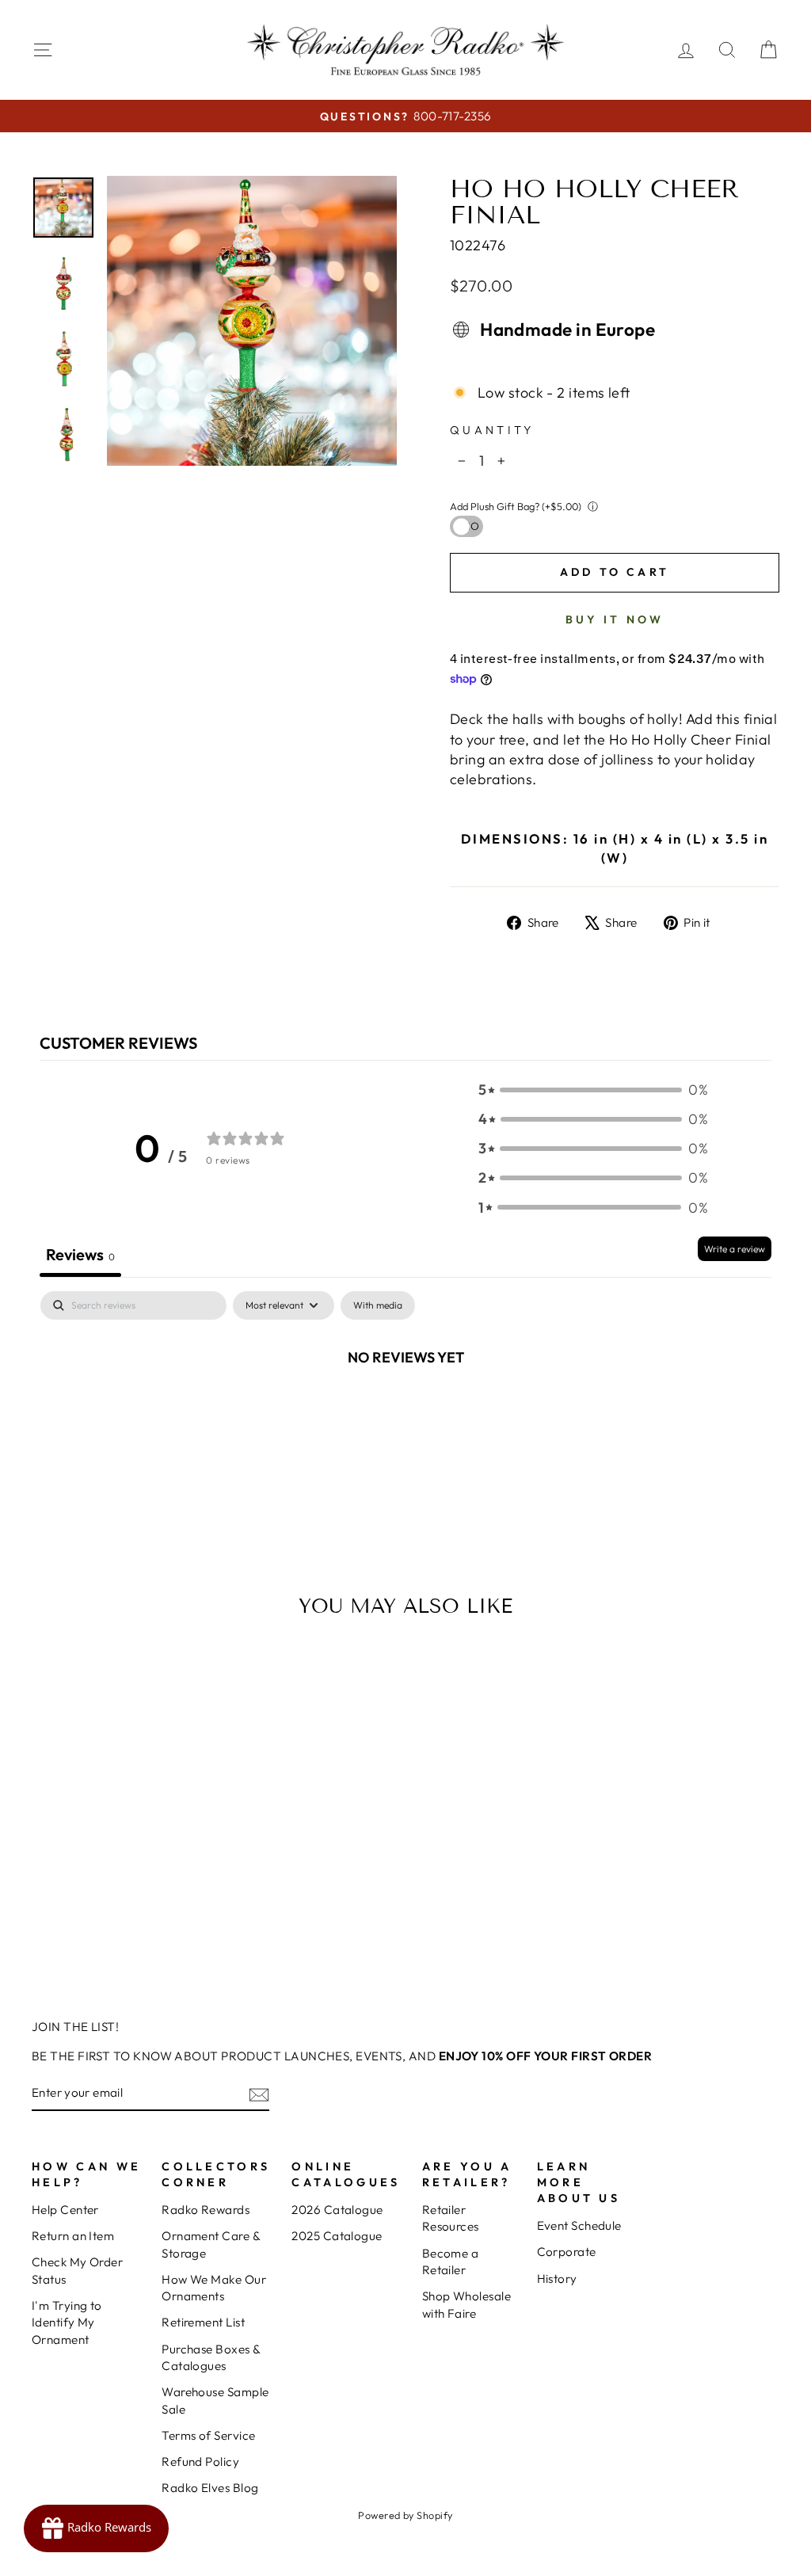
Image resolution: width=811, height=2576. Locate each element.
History (557, 2279)
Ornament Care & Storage (211, 2244)
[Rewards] (96, 2528)
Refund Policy (200, 2462)
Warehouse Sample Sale (215, 2400)
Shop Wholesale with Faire (466, 2304)
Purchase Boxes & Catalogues (211, 2357)
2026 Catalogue (337, 2210)
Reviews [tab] (80, 1254)
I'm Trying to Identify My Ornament (67, 2323)
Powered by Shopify (405, 2515)
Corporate (567, 2252)
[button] (593, 1090)
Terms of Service (208, 2435)
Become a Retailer (451, 2262)
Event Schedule (579, 2225)
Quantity (492, 430)
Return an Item (73, 2236)
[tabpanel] (405, 1410)
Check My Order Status (77, 2270)
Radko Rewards (206, 2210)
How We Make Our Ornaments (214, 2288)
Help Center (65, 2210)
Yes (463, 526)
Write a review (735, 1249)
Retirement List (203, 2322)
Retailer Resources (451, 2218)
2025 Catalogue (337, 2236)
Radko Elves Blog (210, 2488)
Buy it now (615, 619)
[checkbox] (378, 1305)
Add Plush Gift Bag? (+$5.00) (516, 506)
